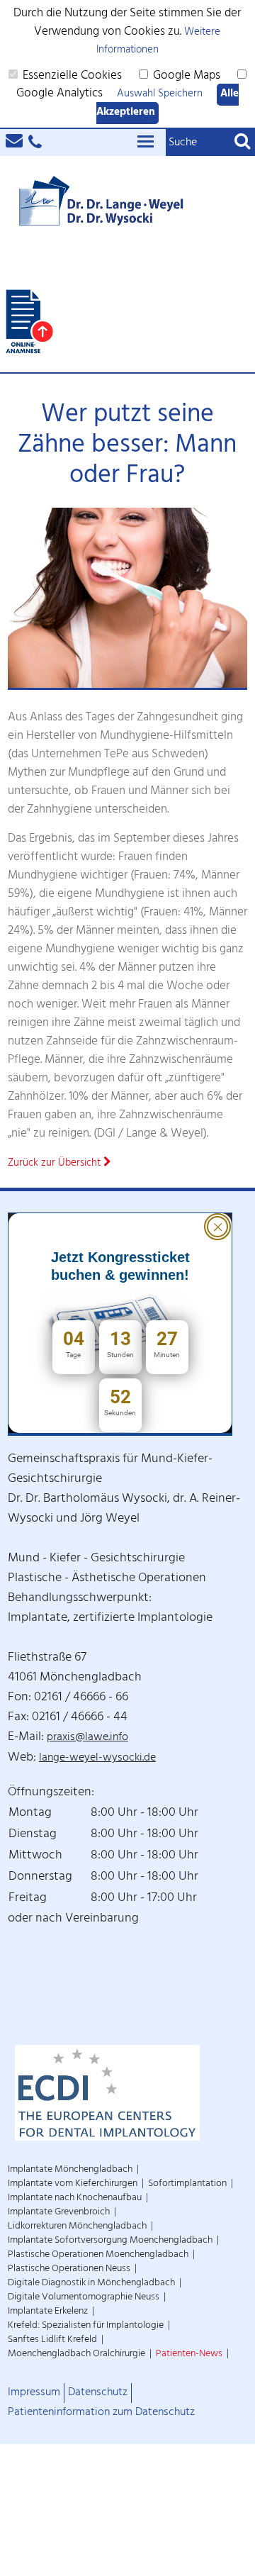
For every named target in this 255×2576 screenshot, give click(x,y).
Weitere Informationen (159, 42)
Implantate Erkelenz (48, 2312)
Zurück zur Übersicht (56, 1164)
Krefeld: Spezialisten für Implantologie (86, 2326)
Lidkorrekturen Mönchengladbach (77, 2227)
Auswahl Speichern (160, 95)
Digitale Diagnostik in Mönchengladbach (91, 2284)
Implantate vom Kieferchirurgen (73, 2184)
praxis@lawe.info (87, 1738)
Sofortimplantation (187, 2184)
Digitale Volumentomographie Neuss (84, 2298)
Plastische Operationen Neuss (69, 2269)
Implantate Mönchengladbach (70, 2170)
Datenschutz (98, 2393)
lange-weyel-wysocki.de (97, 1759)
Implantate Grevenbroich (59, 2213)
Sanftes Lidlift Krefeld (52, 2340)
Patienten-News (189, 2354)
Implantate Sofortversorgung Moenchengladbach (110, 2241)
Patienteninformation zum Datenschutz (101, 2413)
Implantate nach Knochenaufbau (75, 2198)
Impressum (34, 2393)
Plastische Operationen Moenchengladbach (98, 2255)
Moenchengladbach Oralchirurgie (76, 2354)
